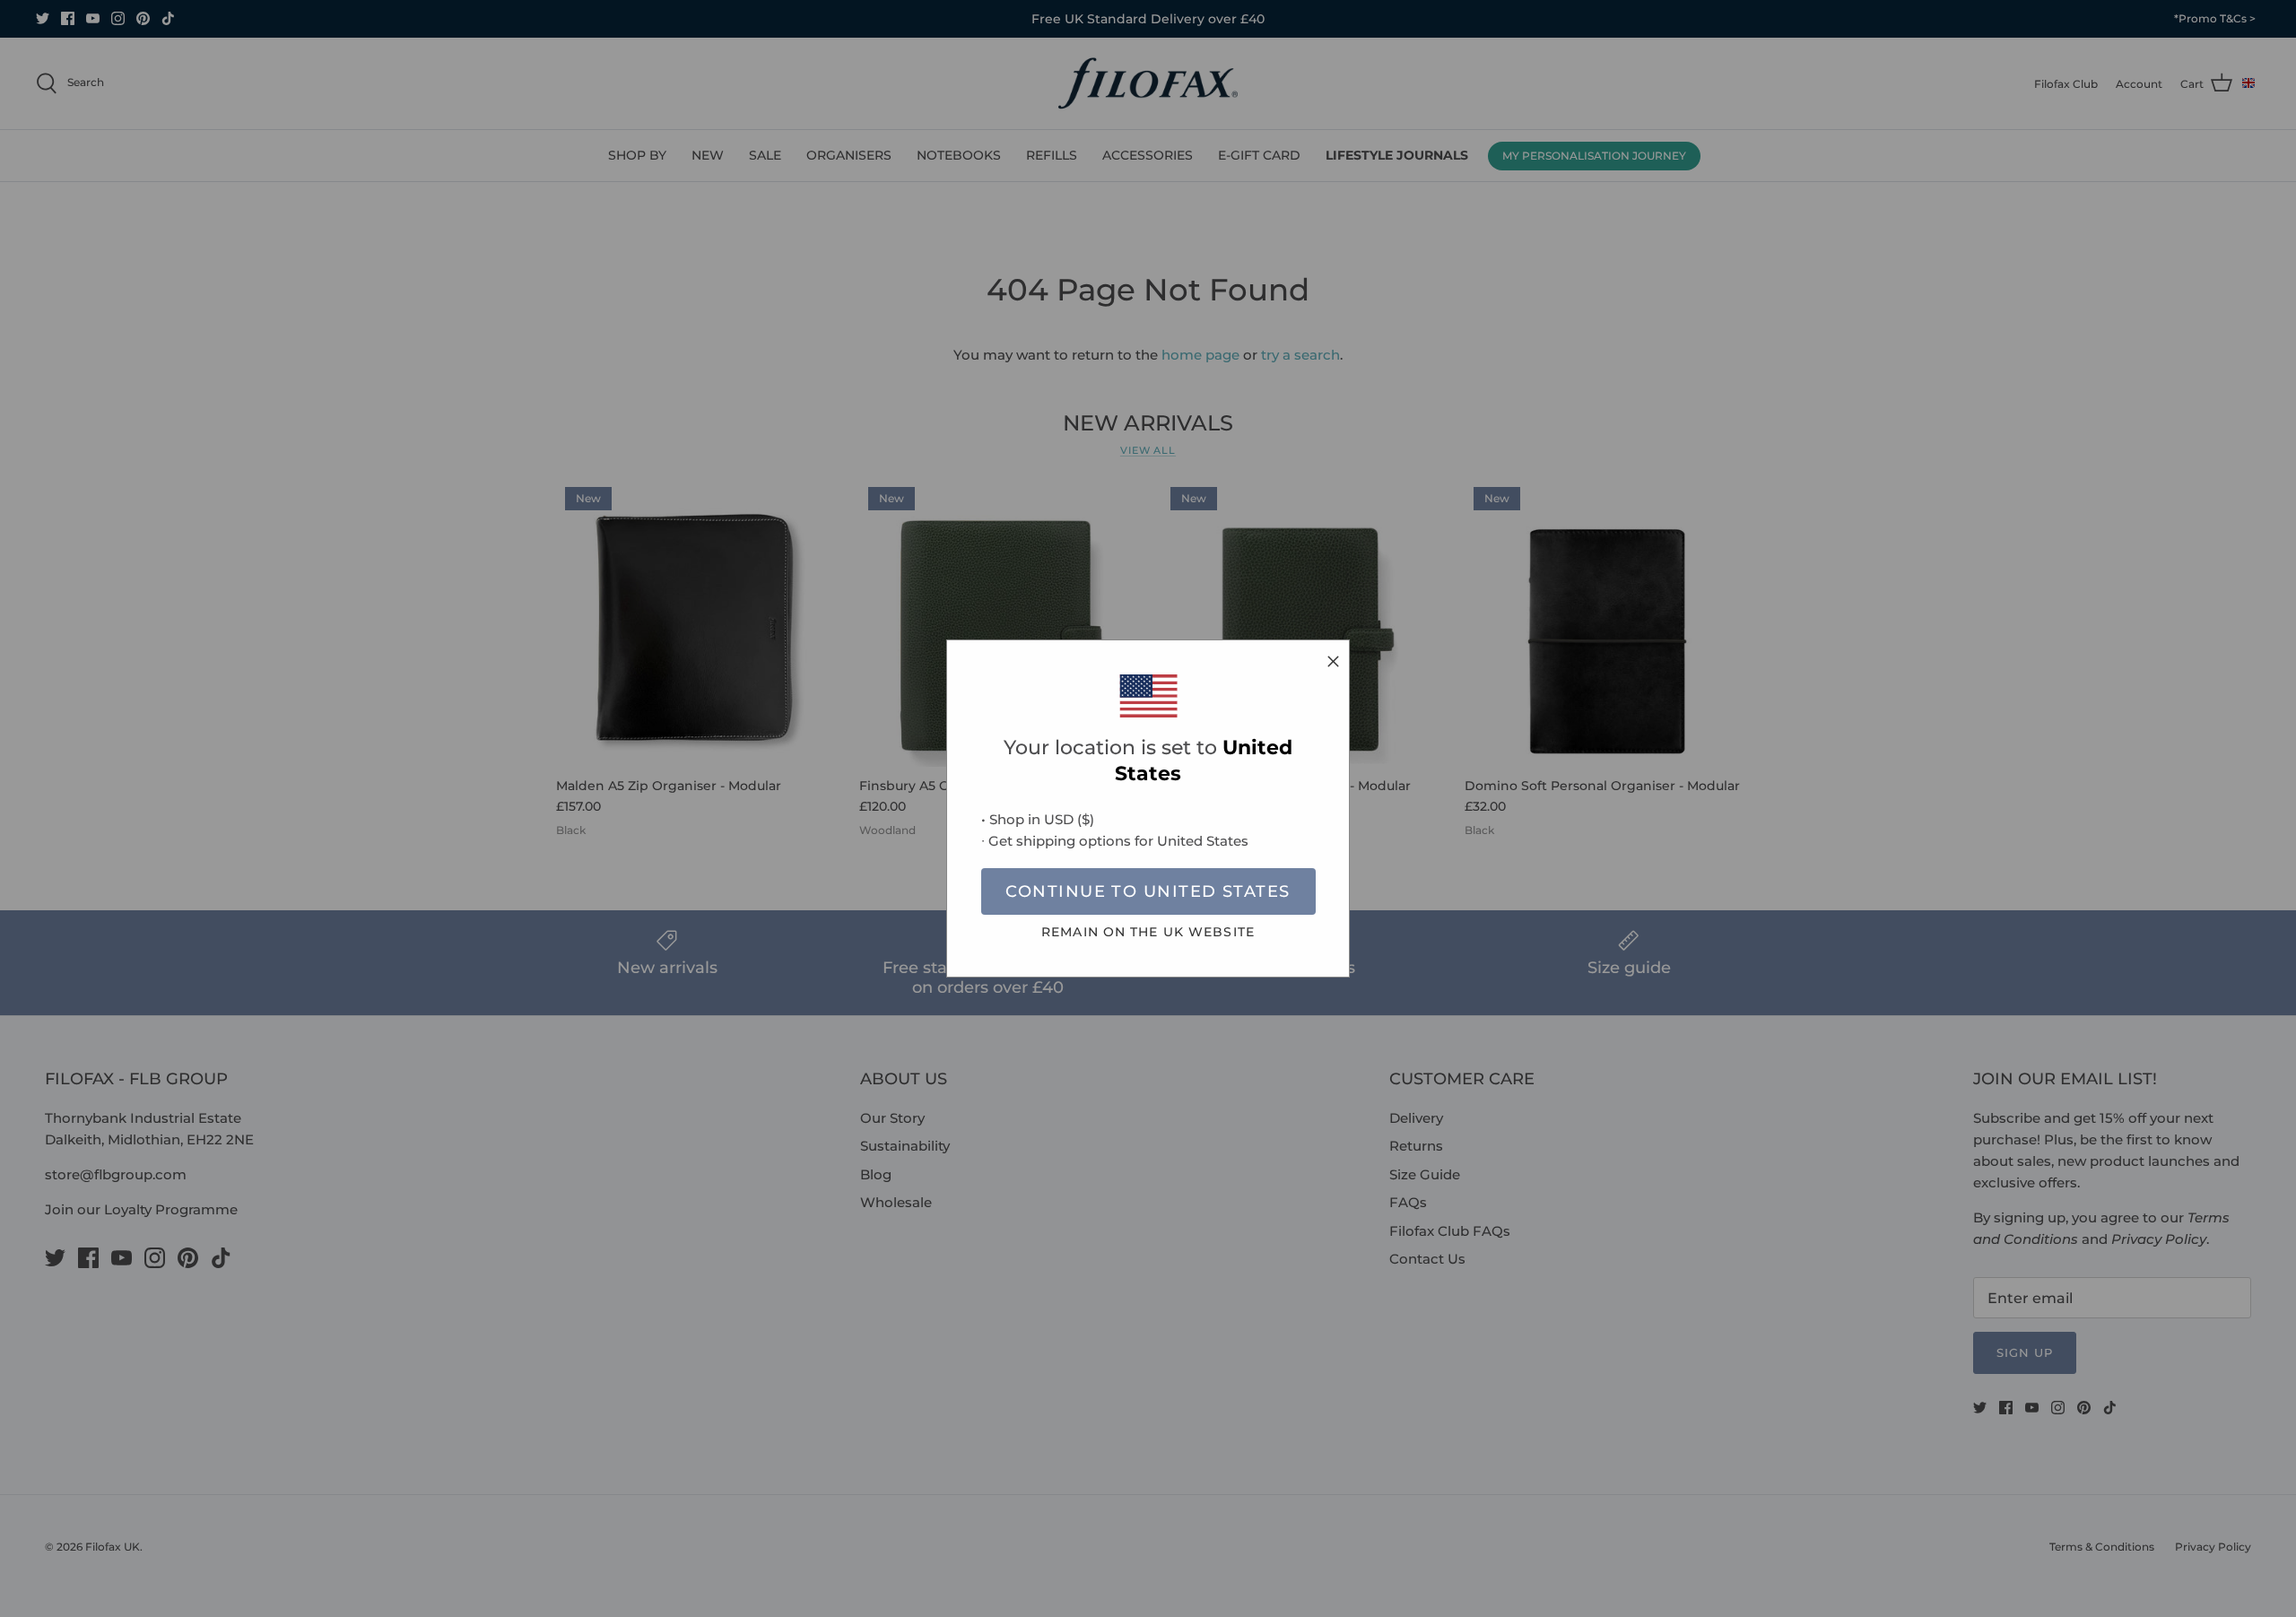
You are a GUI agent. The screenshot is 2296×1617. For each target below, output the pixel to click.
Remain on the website (1148, 932)
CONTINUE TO (1148, 891)
